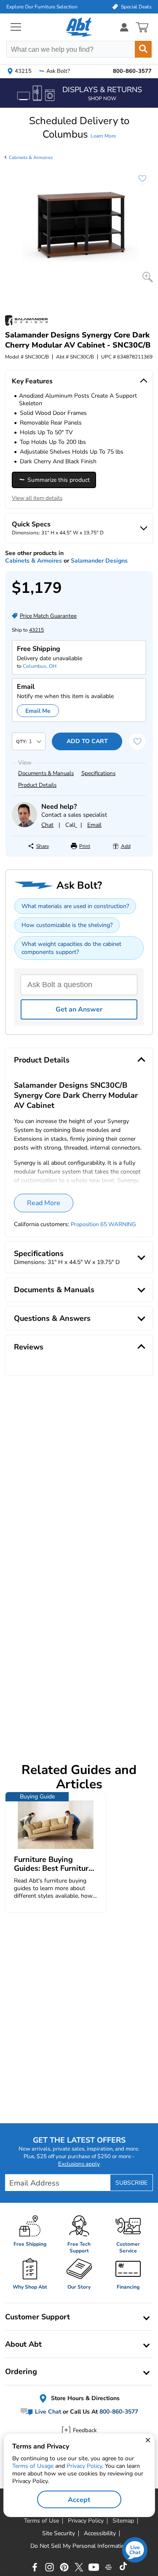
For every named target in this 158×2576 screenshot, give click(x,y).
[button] (79, 127)
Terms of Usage (33, 2466)
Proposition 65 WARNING (103, 1224)
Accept (79, 2500)
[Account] (124, 27)
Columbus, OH (40, 666)
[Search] (143, 49)
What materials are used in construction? (75, 906)
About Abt (23, 2344)
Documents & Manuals (46, 773)
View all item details (37, 498)
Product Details (37, 785)
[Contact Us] (24, 825)
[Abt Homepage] (79, 27)
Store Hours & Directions (84, 2398)
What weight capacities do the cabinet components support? (71, 948)
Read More (44, 1203)
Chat (47, 825)
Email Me (38, 711)
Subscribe (131, 2183)
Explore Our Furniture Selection (42, 7)
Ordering (21, 2372)
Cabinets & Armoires (31, 158)
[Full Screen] (148, 277)
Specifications (98, 773)
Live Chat (47, 2412)
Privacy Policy (84, 2466)
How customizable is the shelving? (67, 925)
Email (94, 825)
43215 (36, 630)
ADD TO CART (87, 741)
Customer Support (37, 2317)
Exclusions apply (79, 2164)
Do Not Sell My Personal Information (79, 2546)
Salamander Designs (99, 561)
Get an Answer (79, 1009)
